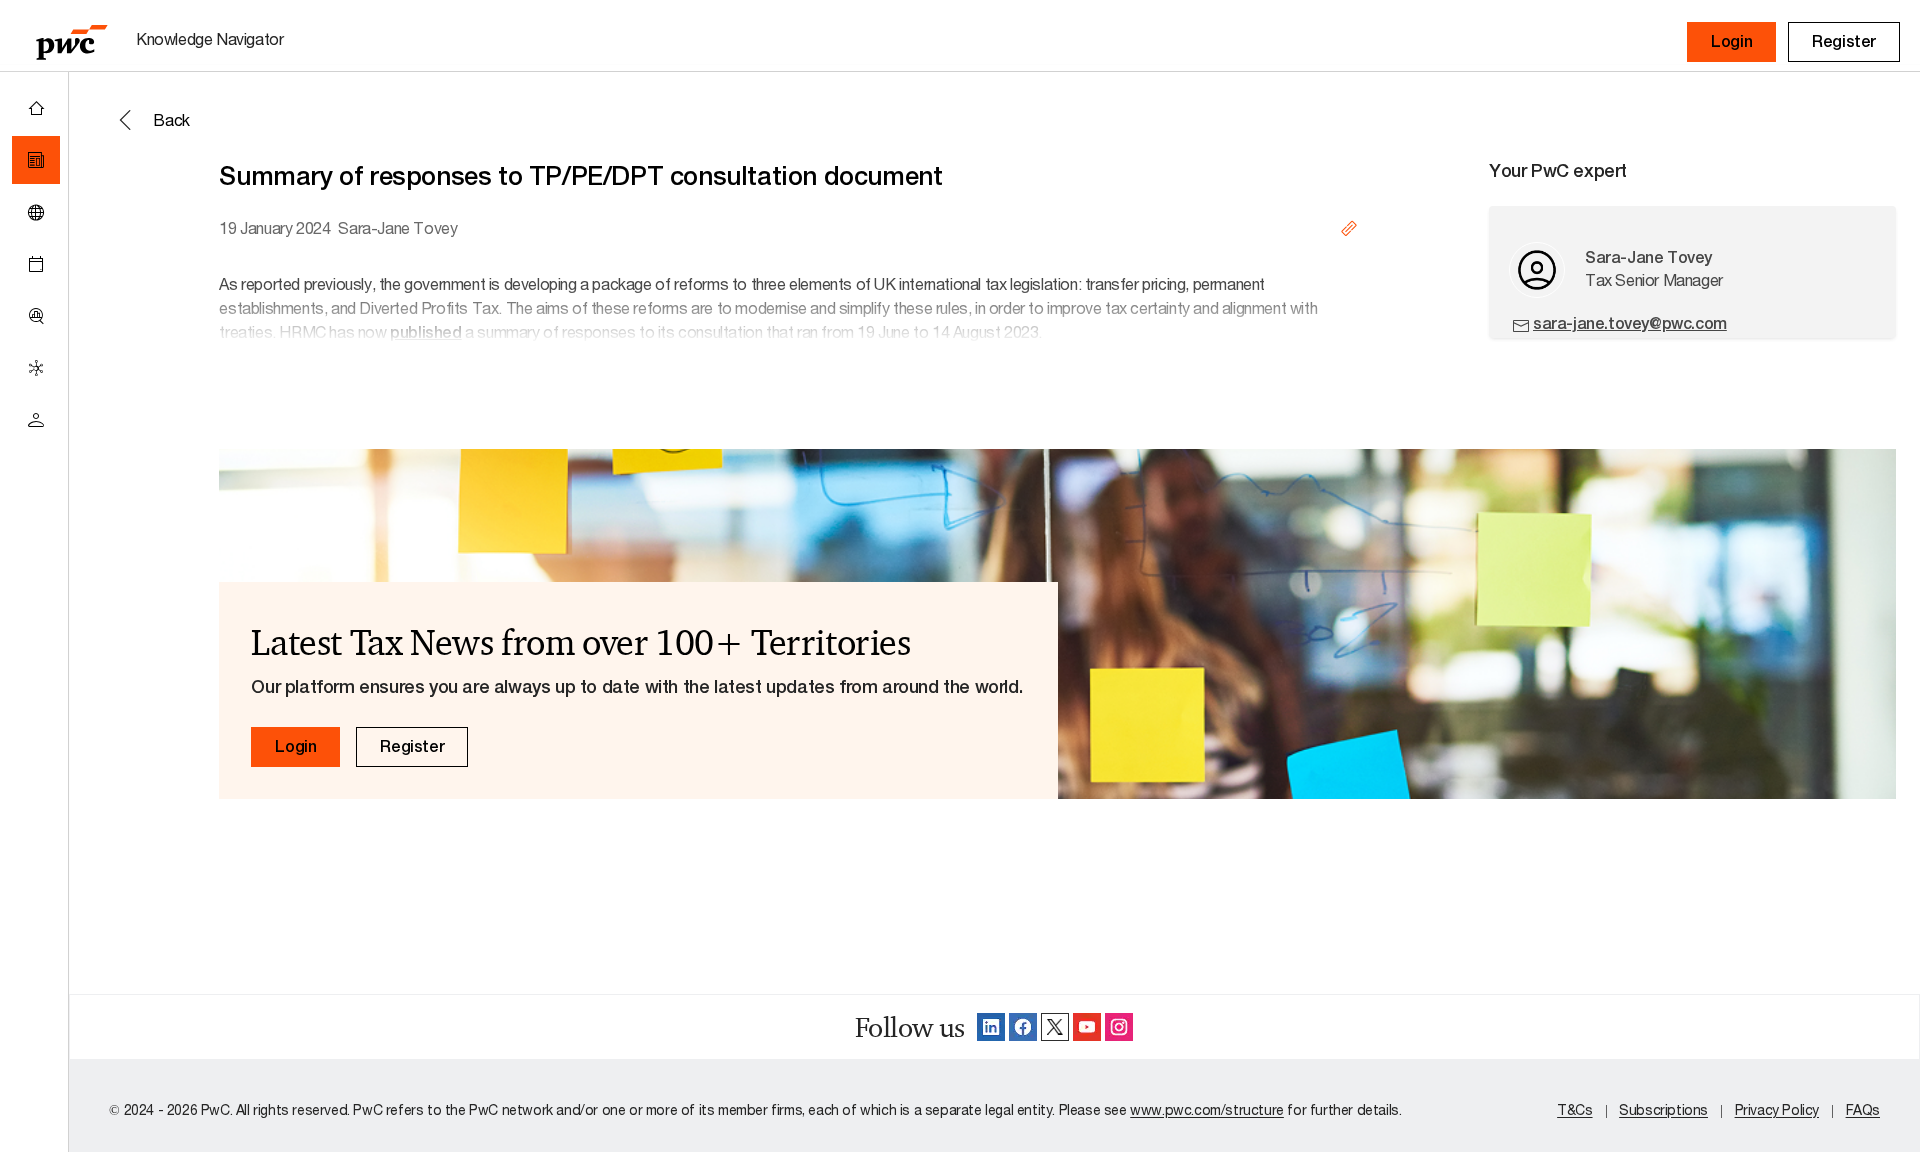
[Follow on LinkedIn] (991, 1027)
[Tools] (36, 316)
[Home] (36, 108)
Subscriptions (1663, 1109)
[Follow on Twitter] (1055, 1027)
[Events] (36, 264)
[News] (36, 160)
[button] (1731, 42)
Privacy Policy (1777, 1109)
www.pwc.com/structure (1207, 1109)
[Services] (36, 368)
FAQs (1863, 1109)
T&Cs (1574, 1109)
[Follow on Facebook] (1023, 1027)
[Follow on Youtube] (1087, 1027)
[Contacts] (36, 420)
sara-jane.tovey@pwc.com (1630, 323)
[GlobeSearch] (36, 212)
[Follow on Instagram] (1119, 1027)
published (425, 332)
